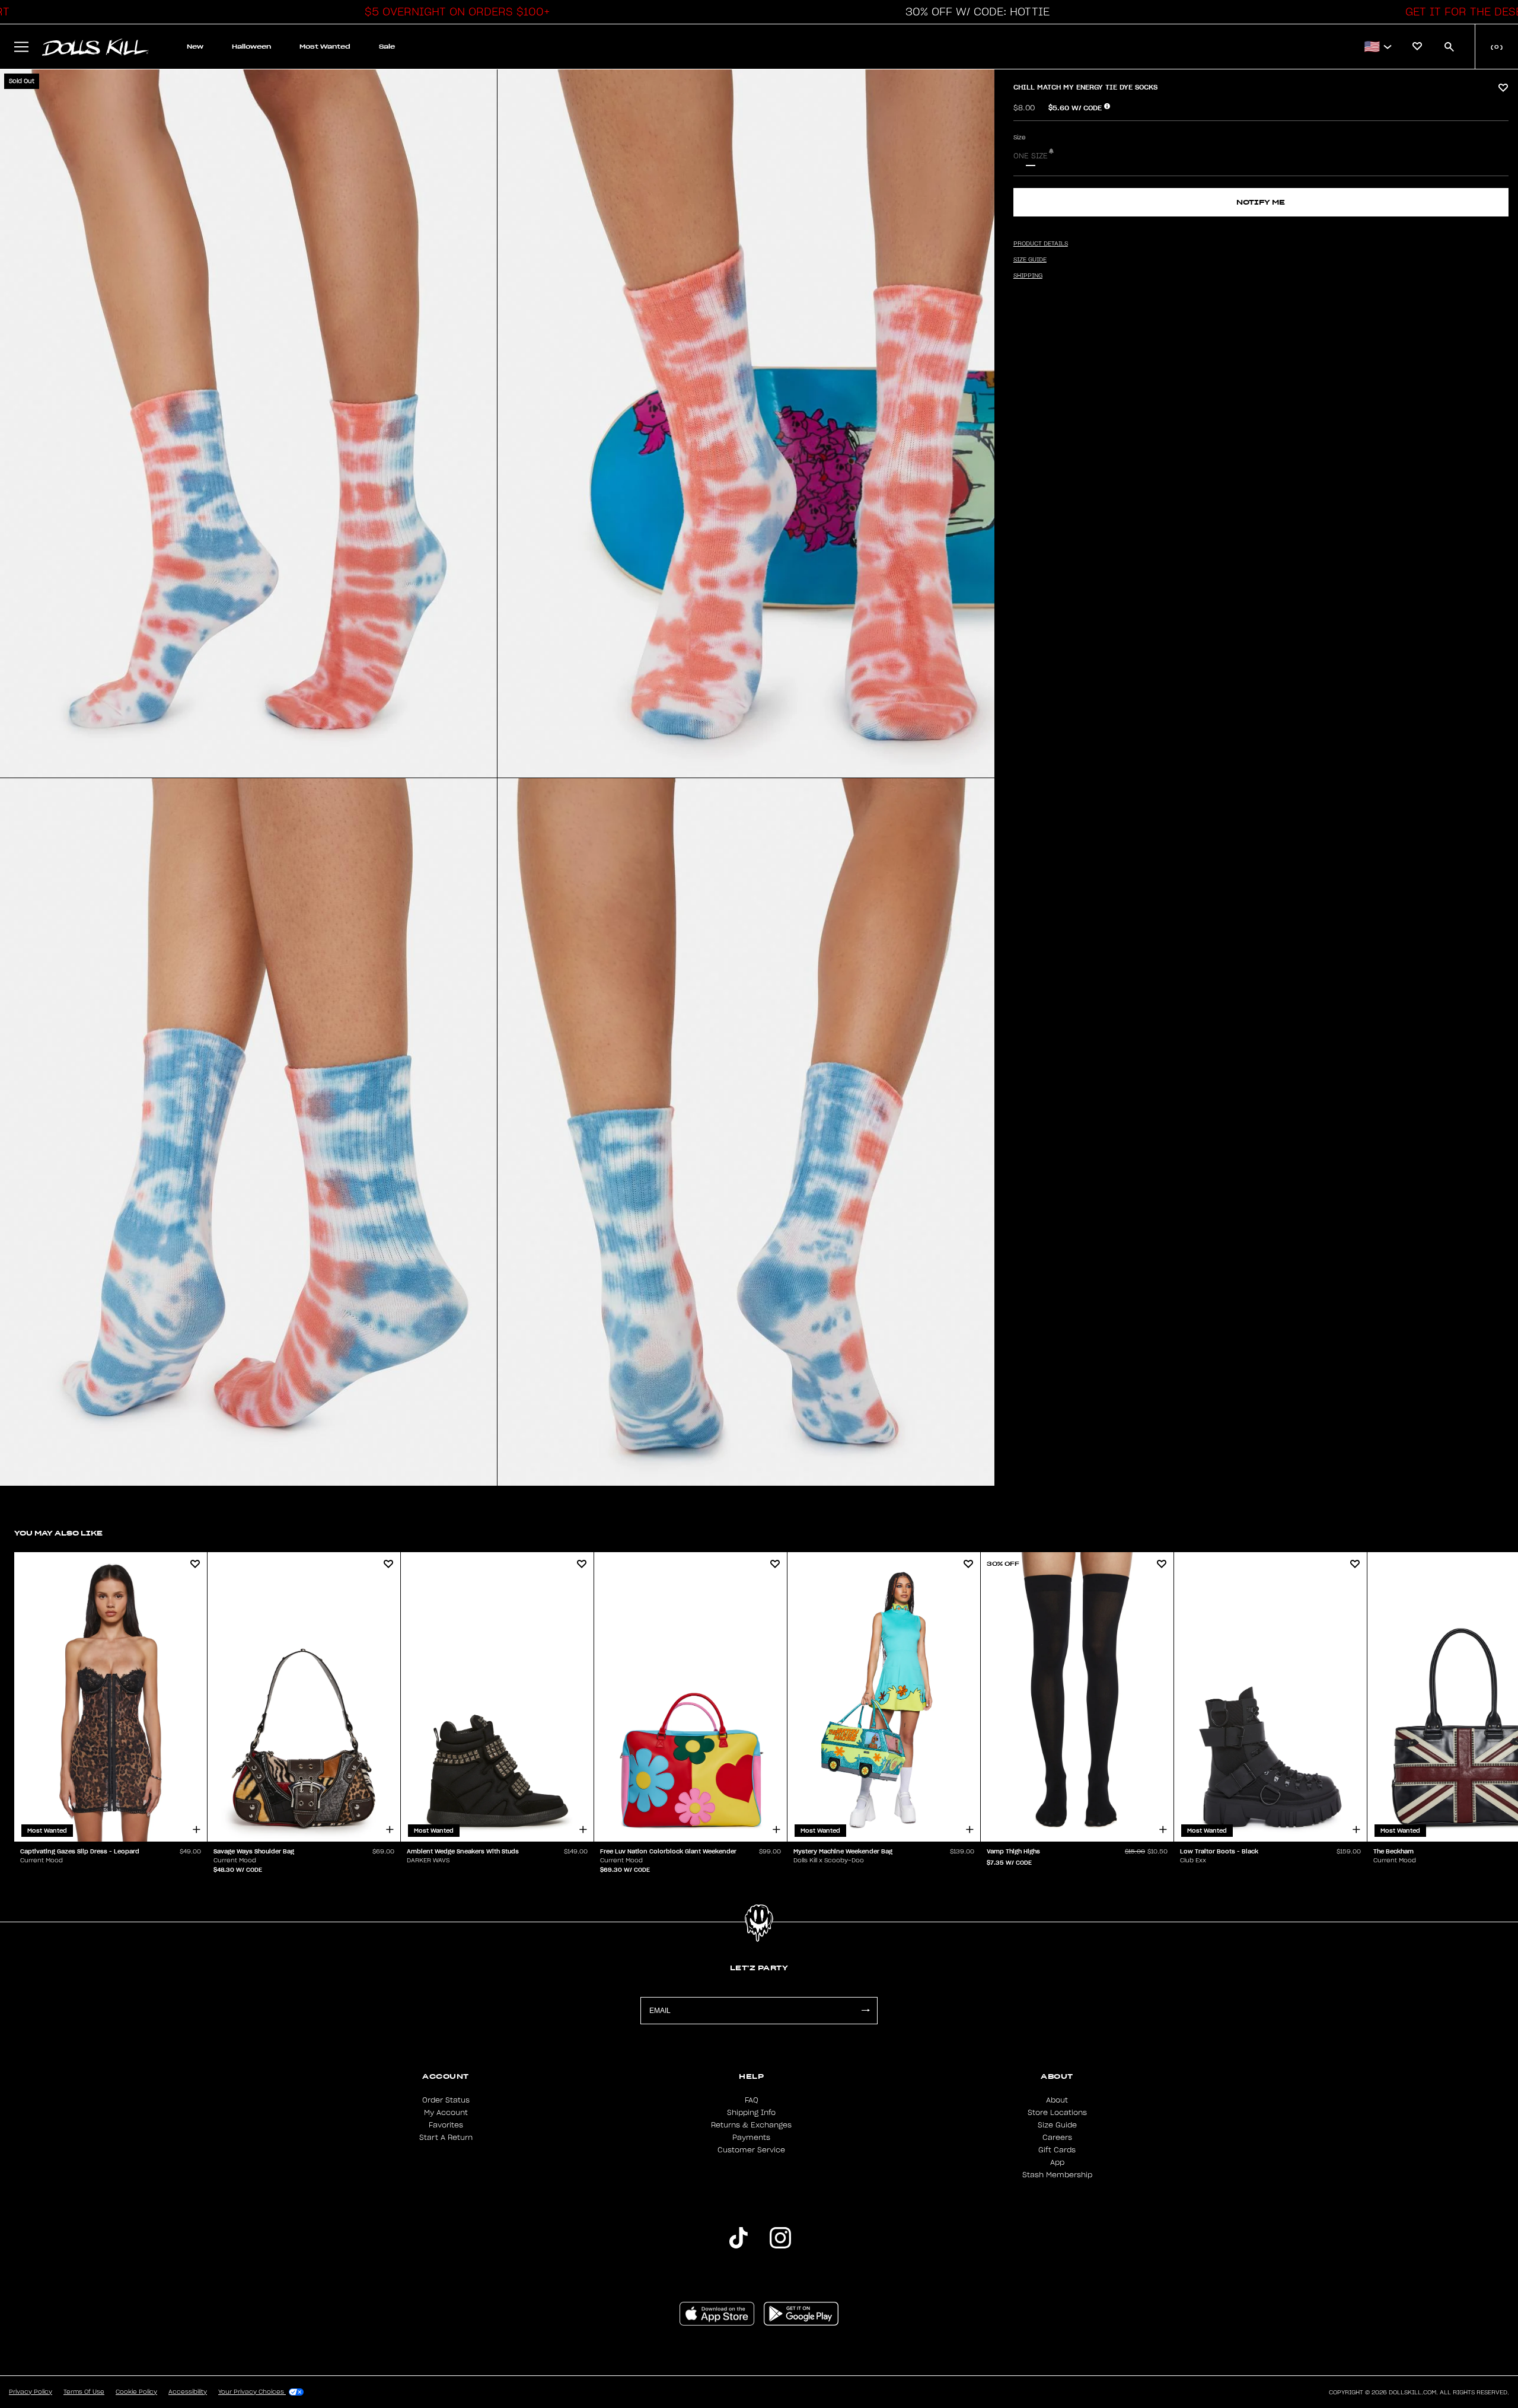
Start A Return (446, 2138)
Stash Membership (1057, 2175)
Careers (1057, 2138)
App (1057, 2162)
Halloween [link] (251, 47)
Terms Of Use (84, 2392)
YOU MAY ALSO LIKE (58, 1533)
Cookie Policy (136, 2392)
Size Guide (1057, 2125)
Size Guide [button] (1030, 260)
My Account (446, 2113)
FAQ (752, 2100)
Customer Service (751, 2150)
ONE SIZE (1031, 156)
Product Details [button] (1041, 244)
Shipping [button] (1028, 276)
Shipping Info (751, 2113)
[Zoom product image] (248, 423)
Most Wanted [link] (325, 47)
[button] (454, 12)
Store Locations (1057, 2113)
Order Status (446, 2100)
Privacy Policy (31, 2392)
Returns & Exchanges (751, 2125)
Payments (751, 2138)
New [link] (195, 47)
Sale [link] (387, 47)
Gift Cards (1057, 2150)
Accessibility (188, 2392)
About (1057, 2100)
